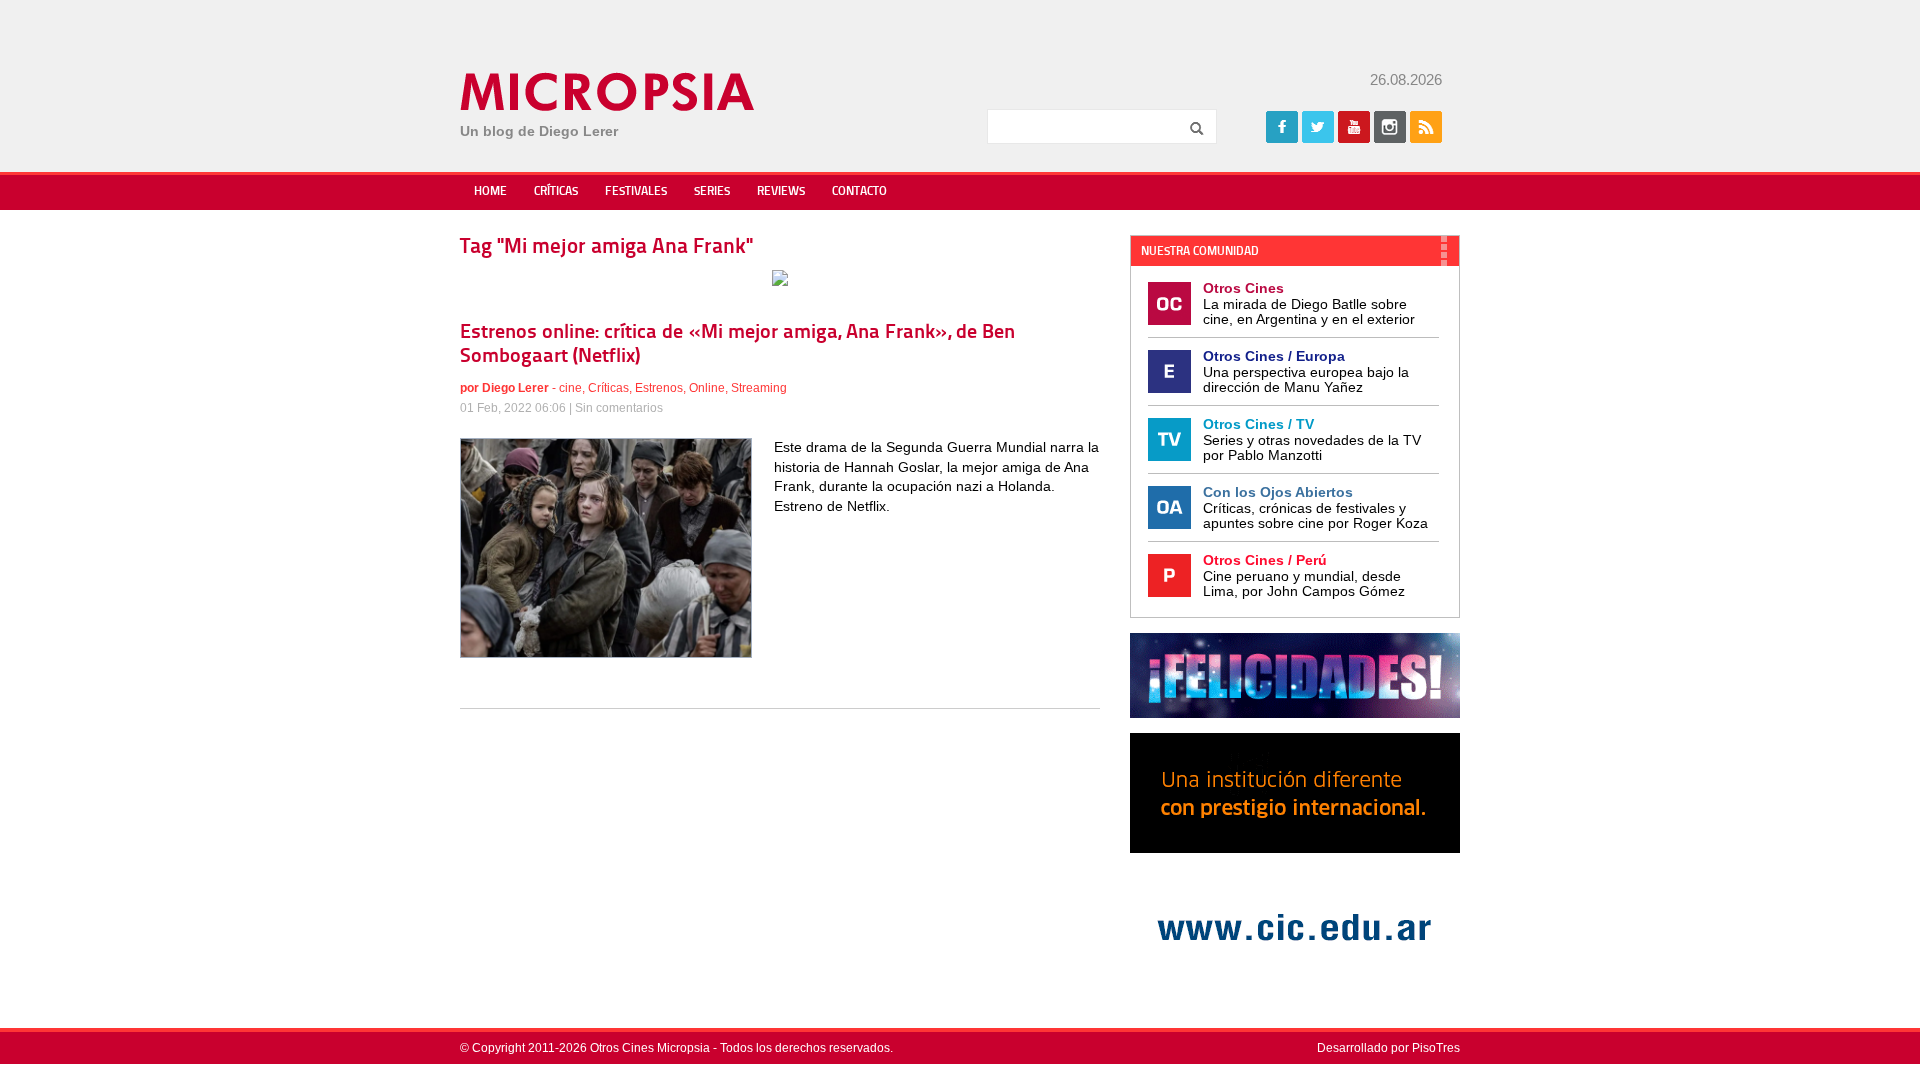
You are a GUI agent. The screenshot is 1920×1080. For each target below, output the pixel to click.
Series (712, 192)
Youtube (1354, 127)
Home (490, 192)
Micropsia (608, 92)
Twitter (1318, 127)
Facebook (1282, 127)
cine (570, 388)
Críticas (556, 192)
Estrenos (659, 388)
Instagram (1390, 127)
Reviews (781, 192)
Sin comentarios (619, 408)
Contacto (859, 192)
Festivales (636, 192)
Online (707, 388)
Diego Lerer (515, 388)
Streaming (759, 388)
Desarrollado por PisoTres (1388, 1048)
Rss (1426, 127)
